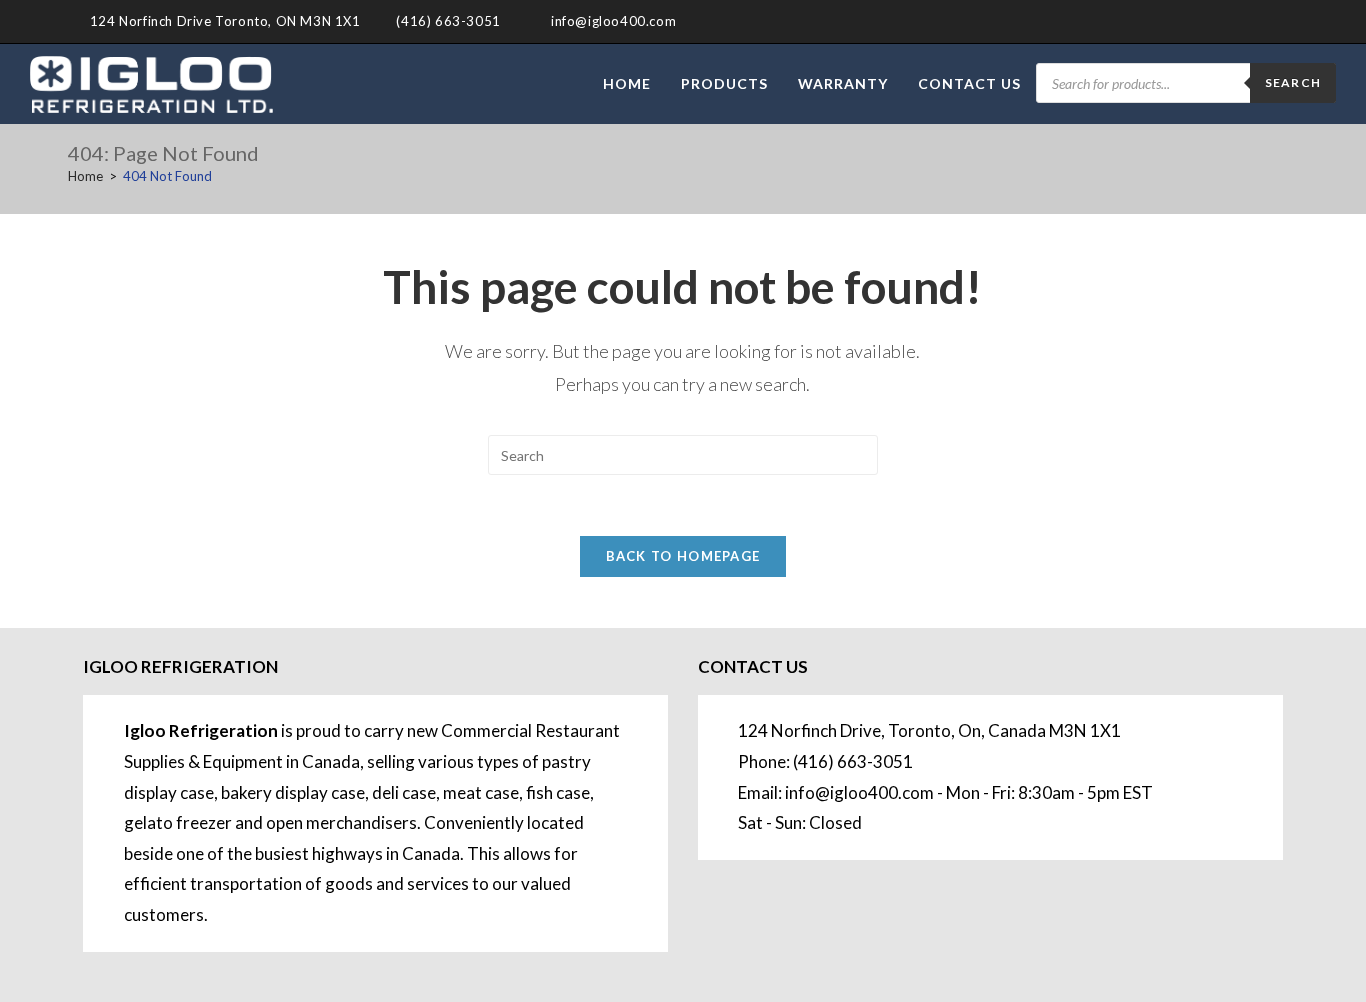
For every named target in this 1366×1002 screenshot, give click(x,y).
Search (1293, 82)
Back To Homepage (683, 556)
